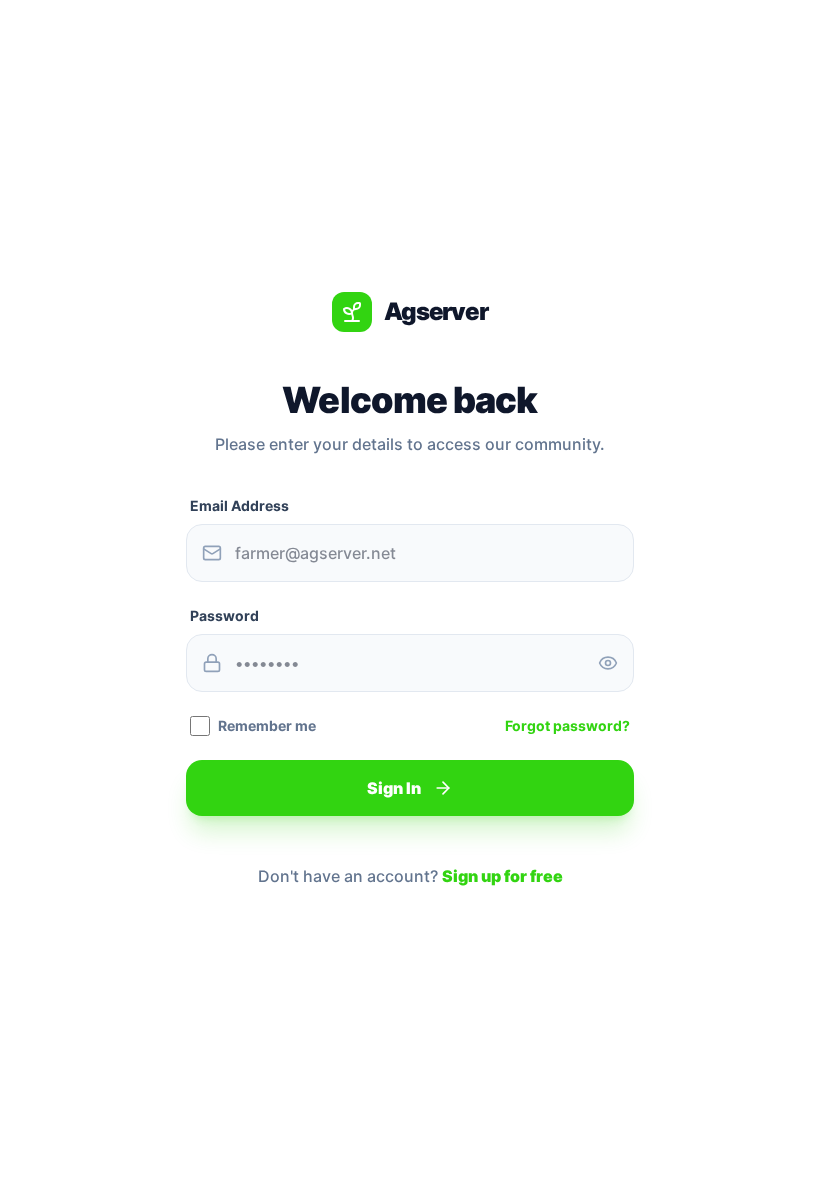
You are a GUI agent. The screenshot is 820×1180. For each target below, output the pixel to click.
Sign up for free (502, 876)
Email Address (239, 505)
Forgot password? (567, 725)
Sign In (394, 788)
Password (224, 615)
